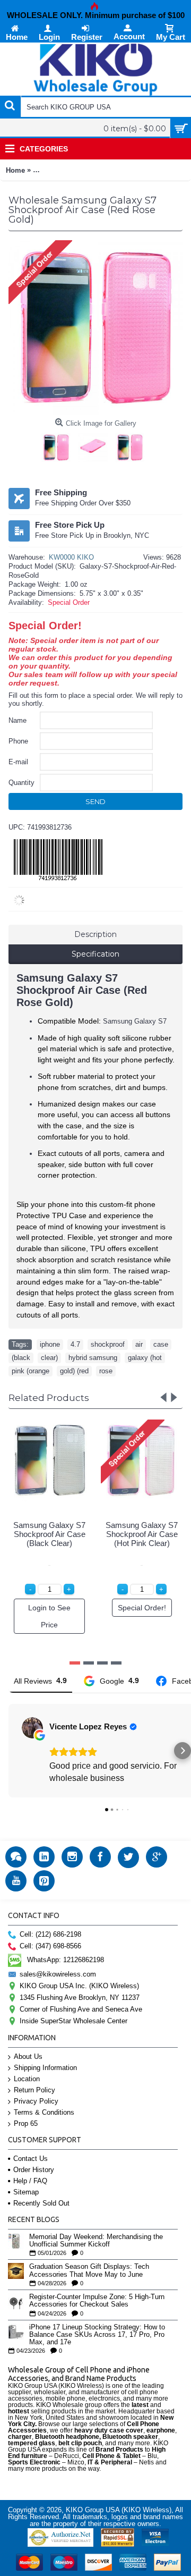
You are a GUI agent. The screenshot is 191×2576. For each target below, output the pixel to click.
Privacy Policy (36, 2101)
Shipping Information (45, 2068)
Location (27, 2079)
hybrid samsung (93, 1358)
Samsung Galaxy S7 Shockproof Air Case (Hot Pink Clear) (142, 1534)
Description (95, 934)
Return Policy (34, 2090)
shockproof (108, 1344)
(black (21, 1358)
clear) (49, 1358)
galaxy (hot (145, 1358)
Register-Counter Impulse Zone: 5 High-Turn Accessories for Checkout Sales (97, 2301)
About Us (28, 2056)
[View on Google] (32, 1728)
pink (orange (31, 1371)
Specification (95, 954)
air (139, 1344)
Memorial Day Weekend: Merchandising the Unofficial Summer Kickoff (96, 2241)
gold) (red (74, 1371)
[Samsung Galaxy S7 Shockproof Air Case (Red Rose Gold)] (59, 445)
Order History (34, 2170)
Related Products (49, 1398)
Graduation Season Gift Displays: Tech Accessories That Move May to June (89, 2270)
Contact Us (31, 2159)
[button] (8, 1751)
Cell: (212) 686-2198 (50, 1934)
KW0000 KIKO (71, 557)
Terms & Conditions (44, 2112)
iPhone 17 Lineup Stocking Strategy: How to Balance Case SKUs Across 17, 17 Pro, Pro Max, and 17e (97, 2335)
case (161, 1344)
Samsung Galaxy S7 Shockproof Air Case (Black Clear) (49, 1534)
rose (106, 1371)
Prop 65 (26, 2123)
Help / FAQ (30, 2181)
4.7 (75, 1344)
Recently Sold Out (41, 2203)
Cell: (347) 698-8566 (50, 1946)
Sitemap (26, 2192)
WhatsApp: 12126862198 (66, 1960)
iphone (50, 1344)
